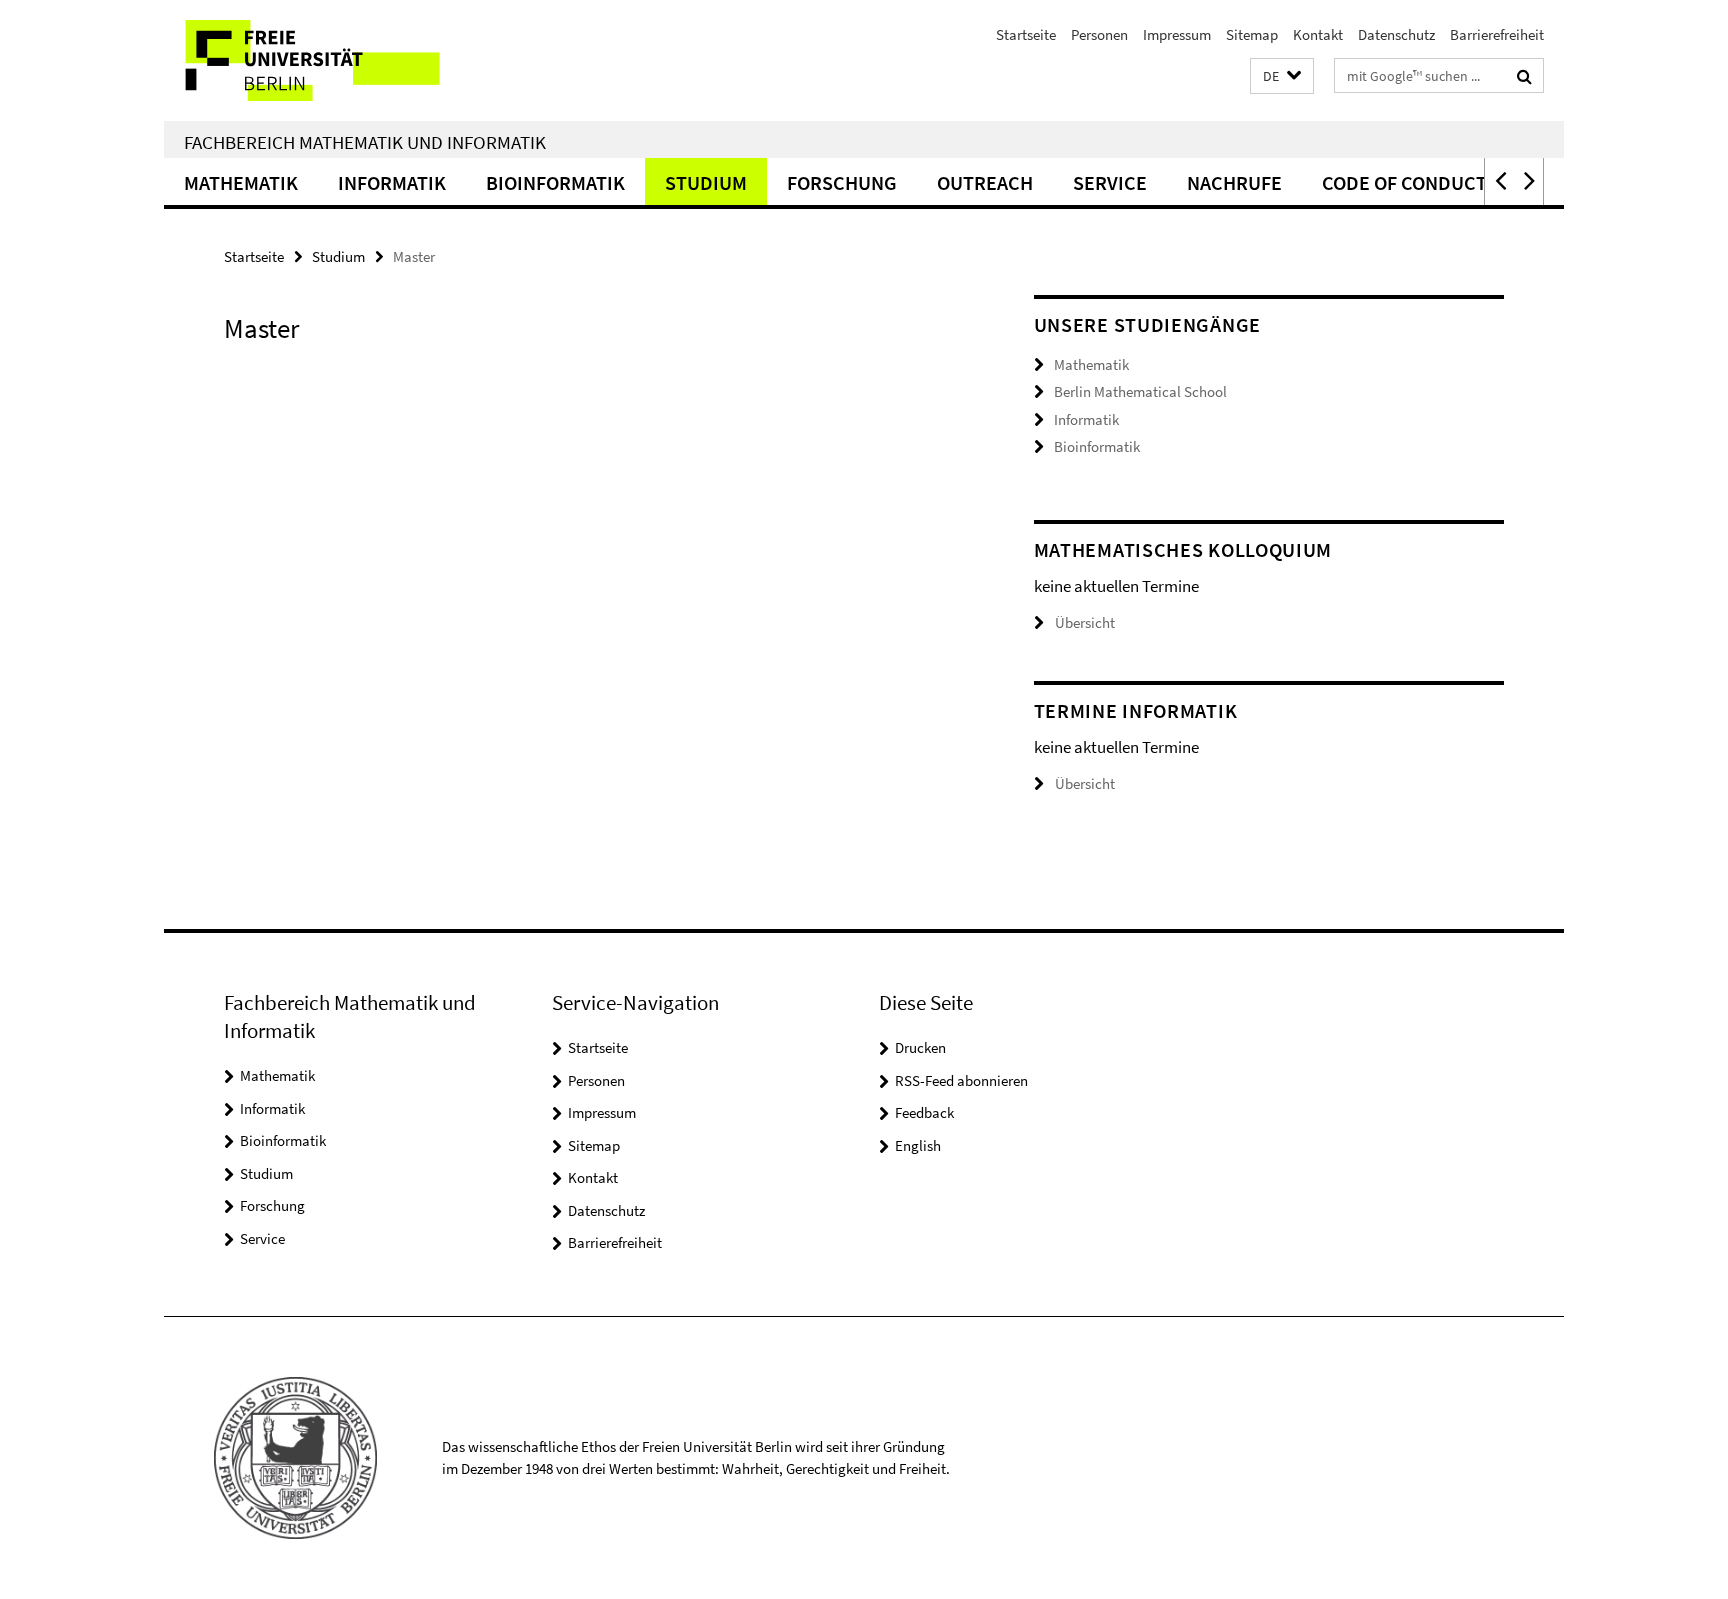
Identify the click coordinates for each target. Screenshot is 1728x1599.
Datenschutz (1396, 34)
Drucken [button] (920, 1047)
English (918, 1145)
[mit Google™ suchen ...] (1524, 76)
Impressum (1177, 34)
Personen (1099, 34)
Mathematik (241, 182)
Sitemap (1252, 34)
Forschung (842, 182)
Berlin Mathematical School (1140, 391)
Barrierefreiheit (1497, 34)
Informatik (392, 182)
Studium (706, 182)
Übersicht (1085, 622)
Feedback (924, 1112)
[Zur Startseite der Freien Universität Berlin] (331, 60)
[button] (1282, 76)
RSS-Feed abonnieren (961, 1080)
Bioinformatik (555, 182)
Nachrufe (1234, 182)
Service (1110, 182)
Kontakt (1318, 34)
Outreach (985, 182)
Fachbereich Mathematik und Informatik (365, 142)
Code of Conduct (1404, 182)
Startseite (1026, 34)
